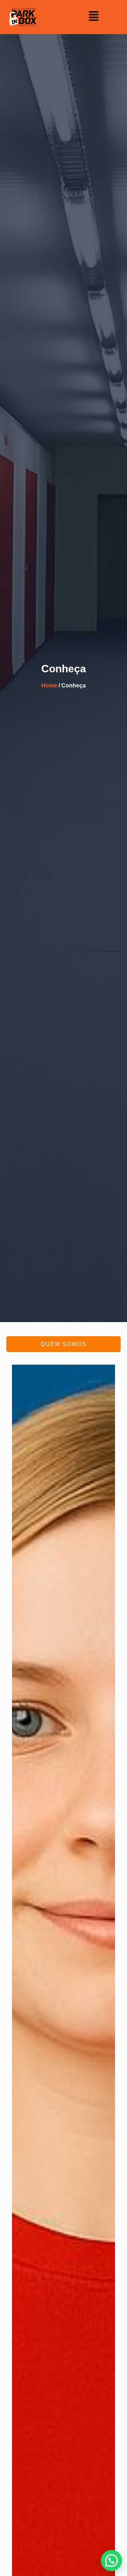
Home (49, 685)
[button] (94, 17)
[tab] (64, 1344)
